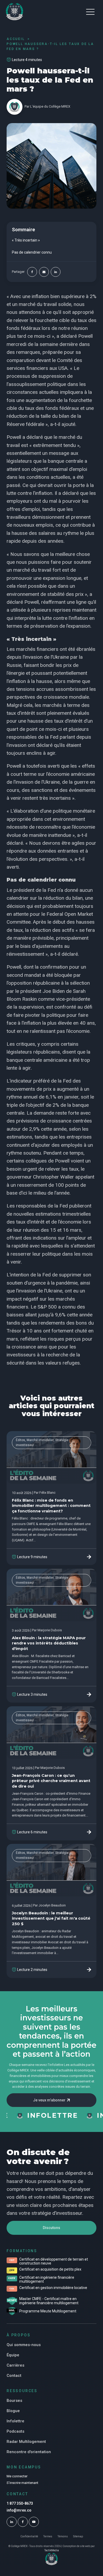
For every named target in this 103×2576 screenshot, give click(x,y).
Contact (14, 2376)
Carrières (15, 2365)
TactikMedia (52, 2550)
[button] (90, 12)
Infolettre (15, 2421)
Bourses (14, 2401)
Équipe (13, 2355)
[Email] (44, 272)
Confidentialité (29, 2537)
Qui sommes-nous (24, 2345)
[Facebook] (32, 272)
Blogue (13, 2411)
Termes (48, 2537)
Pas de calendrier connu (32, 252)
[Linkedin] (56, 272)
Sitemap (78, 2537)
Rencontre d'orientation (29, 2452)
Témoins (63, 2537)
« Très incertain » (26, 240)
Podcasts (15, 2431)
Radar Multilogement (26, 2442)
